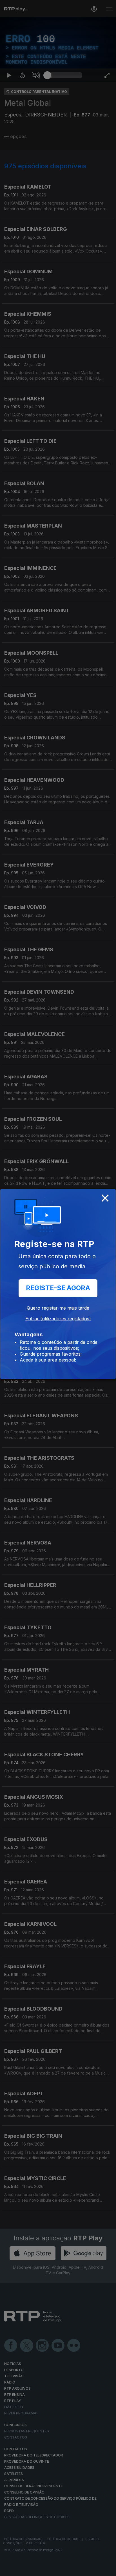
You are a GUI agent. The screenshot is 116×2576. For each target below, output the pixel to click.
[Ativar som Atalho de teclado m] (36, 2569)
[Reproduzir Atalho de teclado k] (9, 2569)
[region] (58, 1288)
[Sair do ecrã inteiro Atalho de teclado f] (107, 2569)
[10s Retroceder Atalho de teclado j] (23, 2569)
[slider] (65, 2569)
